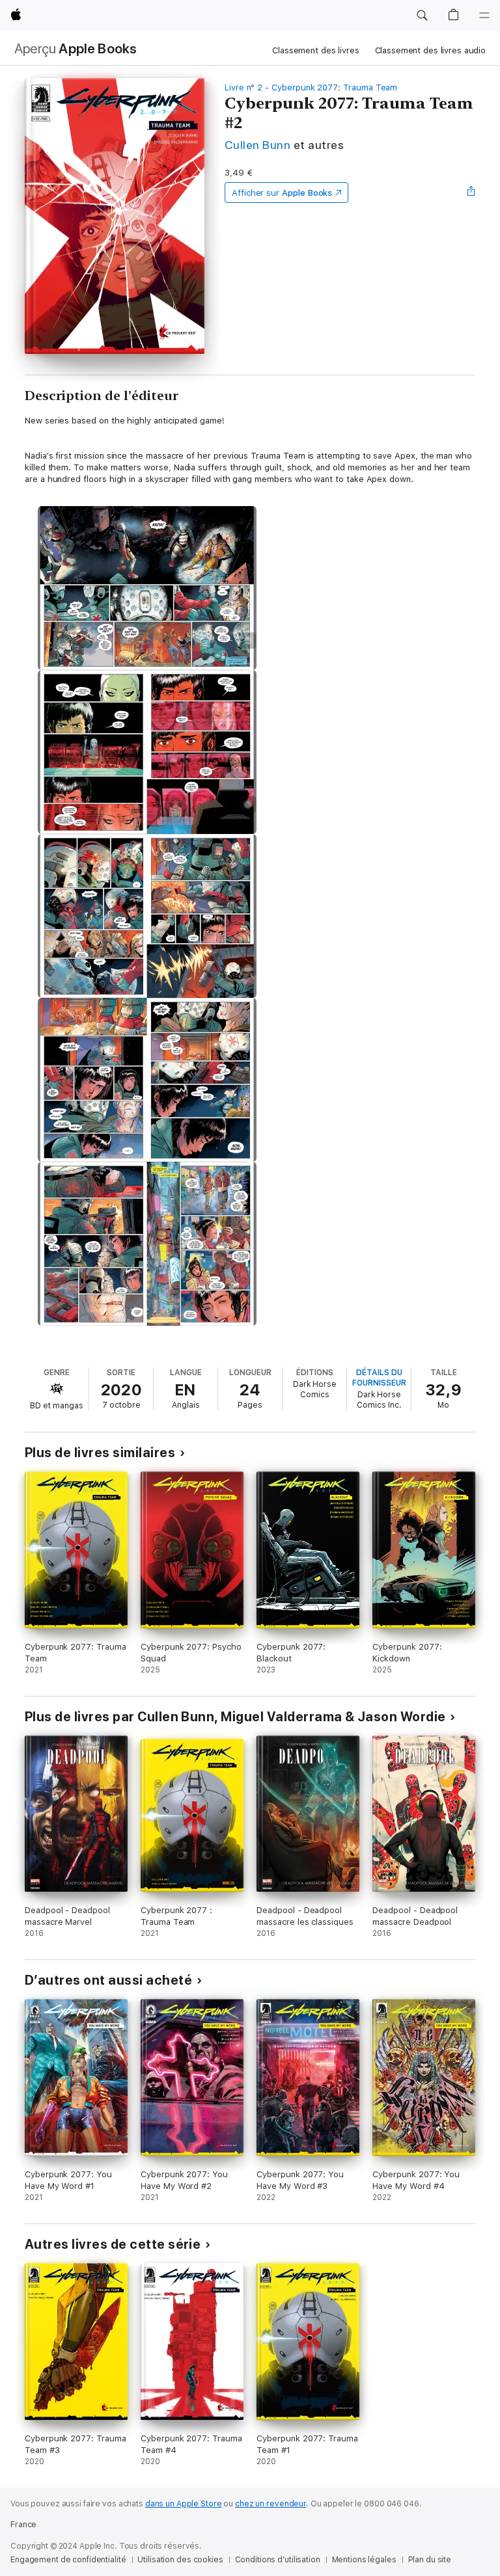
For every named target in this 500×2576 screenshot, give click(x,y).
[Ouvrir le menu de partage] (471, 193)
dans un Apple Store (184, 2504)
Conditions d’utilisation (278, 2560)
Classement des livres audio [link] (431, 50)
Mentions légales (364, 2560)
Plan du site (430, 2560)
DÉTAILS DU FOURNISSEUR (379, 1378)
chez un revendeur (271, 2504)
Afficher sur (282, 193)
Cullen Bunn (257, 145)
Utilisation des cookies (180, 2560)
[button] (422, 16)
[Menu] (484, 16)
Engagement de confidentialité (68, 2560)
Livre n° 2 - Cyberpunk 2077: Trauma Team (311, 87)
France (23, 2525)
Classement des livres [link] (315, 50)
